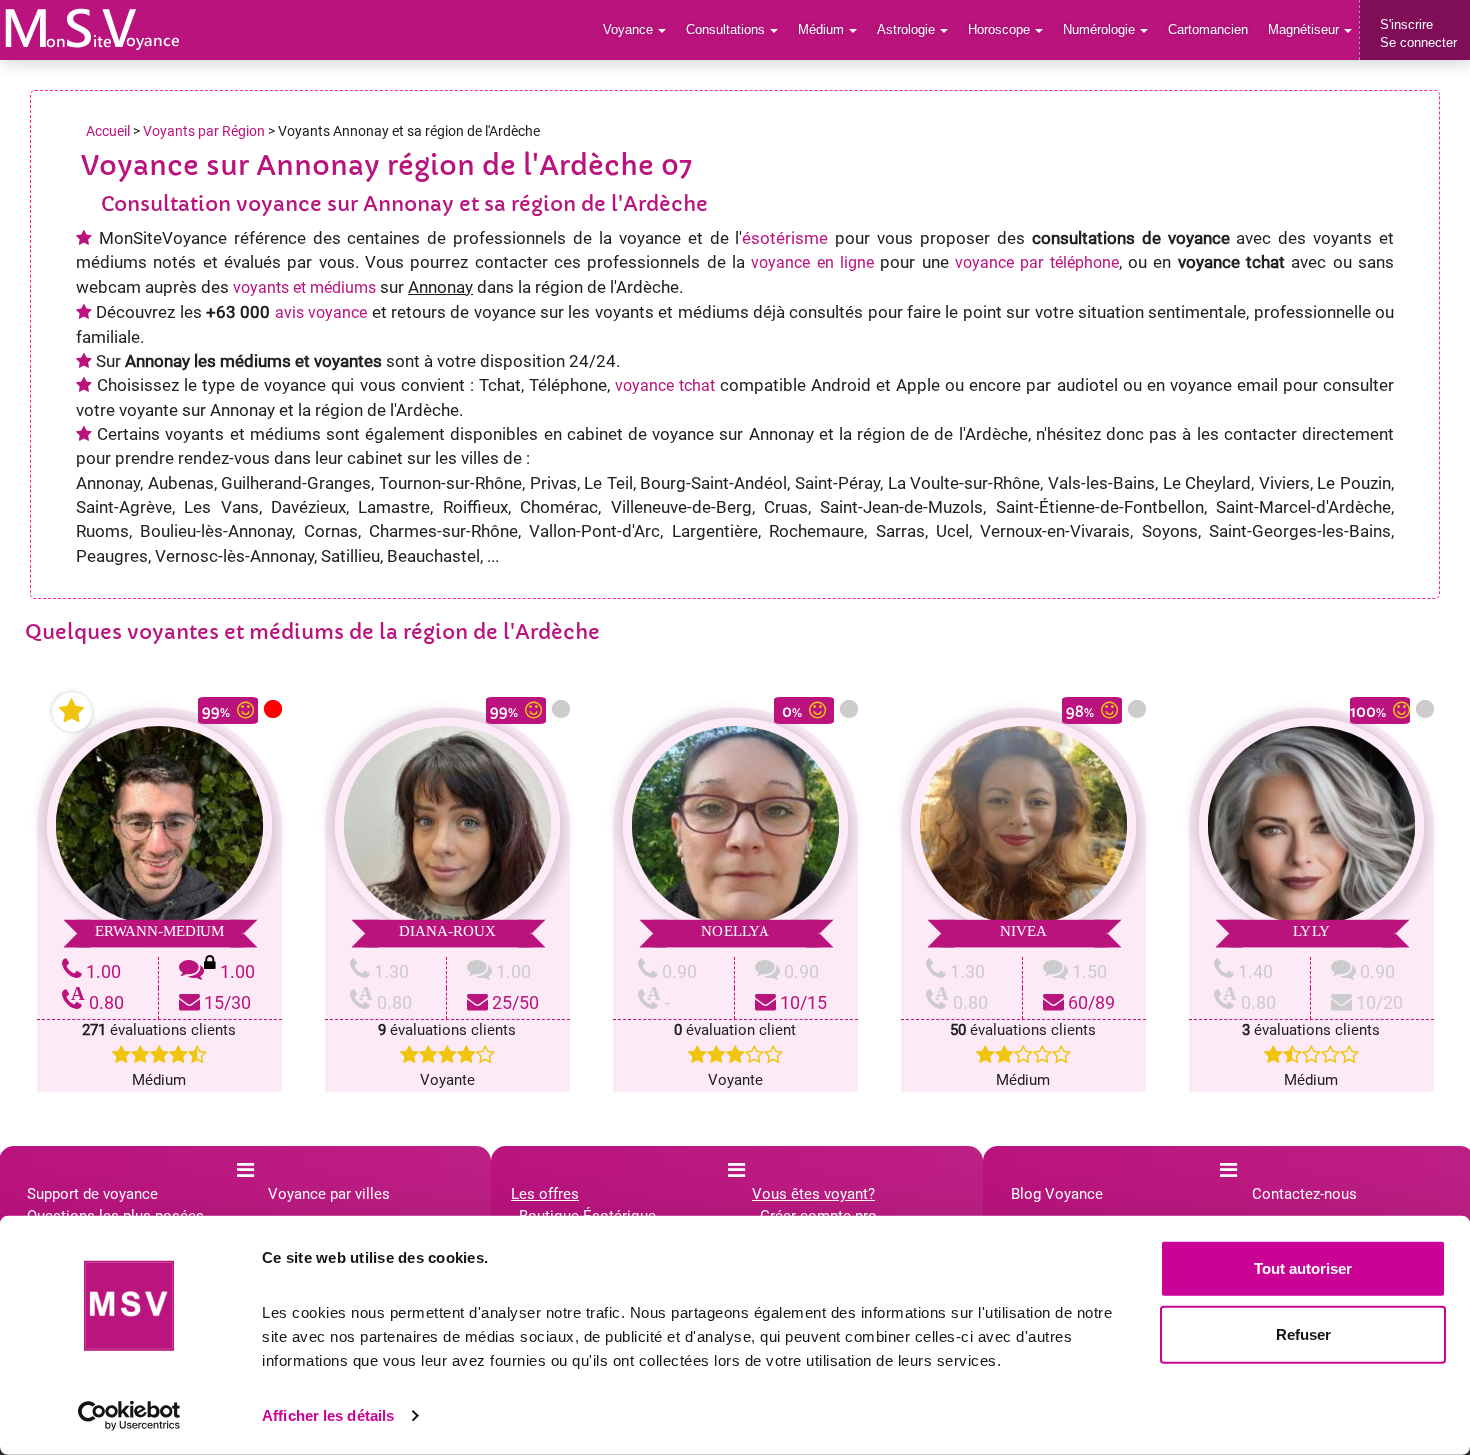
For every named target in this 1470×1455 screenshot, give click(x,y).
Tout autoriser (1303, 1268)
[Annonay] (92, 29)
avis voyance (321, 312)
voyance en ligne (812, 262)
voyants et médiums (304, 287)
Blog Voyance (1057, 1194)
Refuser (1303, 1333)
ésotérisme (785, 238)
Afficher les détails (328, 1415)
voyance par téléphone (1037, 262)
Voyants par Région (204, 131)
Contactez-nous (1304, 1194)
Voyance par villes (329, 1194)
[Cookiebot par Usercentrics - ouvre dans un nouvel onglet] (129, 1416)
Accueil (108, 131)
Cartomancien (1208, 29)
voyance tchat (665, 385)
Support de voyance (92, 1194)
